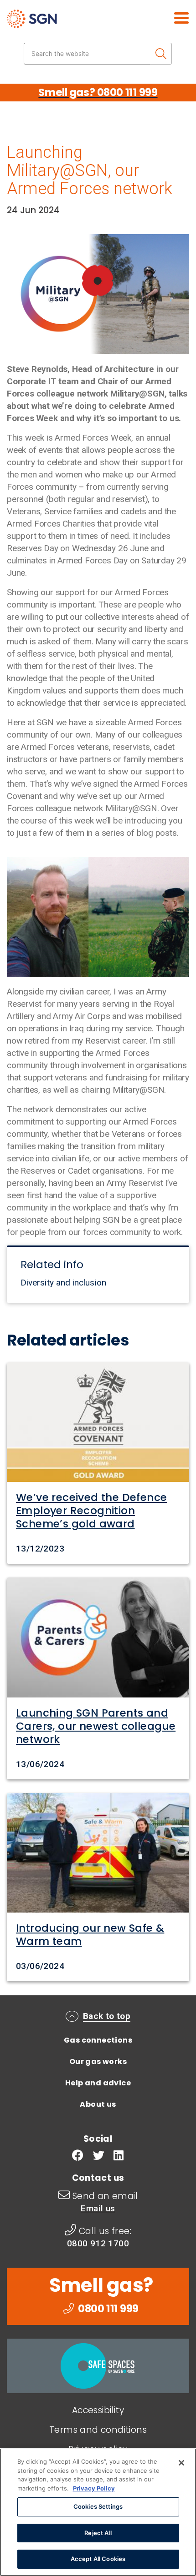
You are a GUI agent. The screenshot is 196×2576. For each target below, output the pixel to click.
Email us (98, 2208)
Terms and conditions (98, 2430)
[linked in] (119, 2157)
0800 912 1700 (98, 2243)
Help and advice (98, 2083)
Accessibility (98, 2410)
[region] (98, 2512)
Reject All (98, 2533)
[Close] (181, 2463)
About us (98, 2104)
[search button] (161, 54)
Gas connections (98, 2040)
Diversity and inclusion (63, 1283)
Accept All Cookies (98, 2559)
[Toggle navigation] (171, 17)
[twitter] (99, 2157)
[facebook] (78, 2157)
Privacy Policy (94, 2488)
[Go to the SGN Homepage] (58, 23)
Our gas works (98, 2061)
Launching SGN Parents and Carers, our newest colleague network (96, 1726)
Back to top (107, 2016)
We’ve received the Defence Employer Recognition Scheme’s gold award (91, 1511)
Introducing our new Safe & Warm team (90, 1935)
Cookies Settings (98, 2506)
